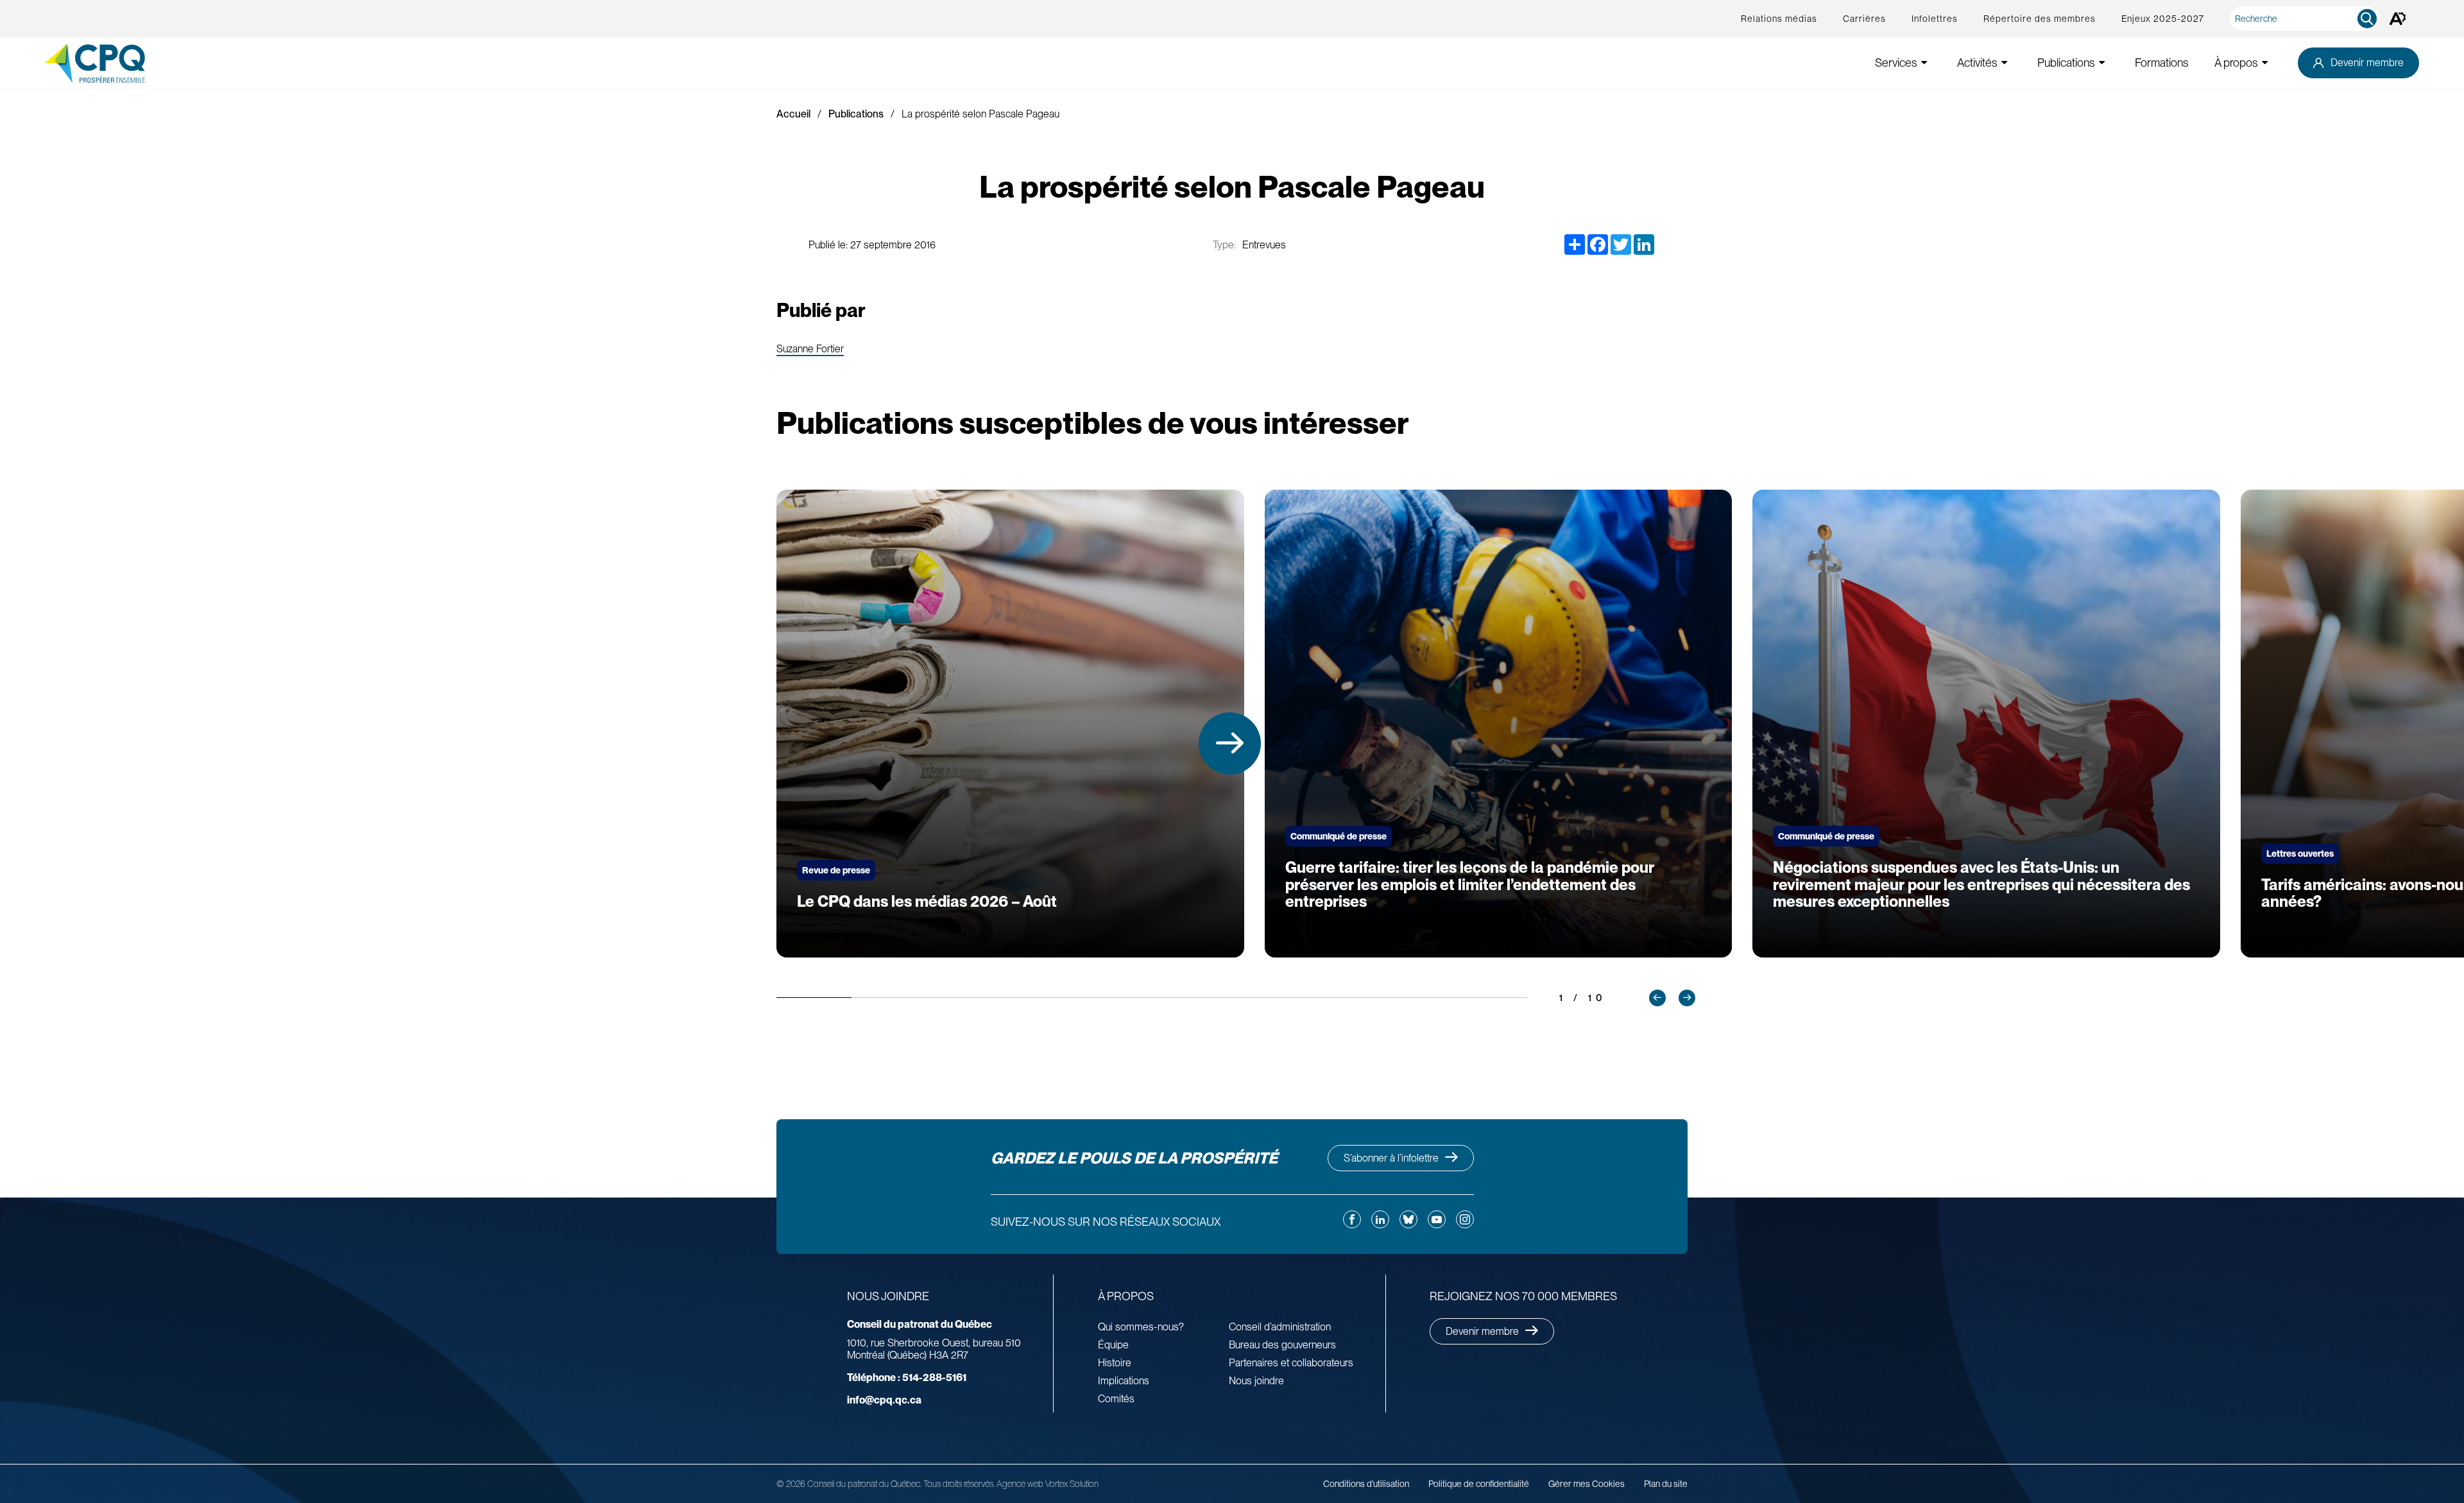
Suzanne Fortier (810, 349)
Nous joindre (1256, 1381)
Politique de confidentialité (1479, 1484)
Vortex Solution (1072, 1484)
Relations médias (1779, 19)
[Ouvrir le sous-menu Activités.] (2005, 63)
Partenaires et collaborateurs (1291, 1363)
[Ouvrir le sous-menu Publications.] (2102, 63)
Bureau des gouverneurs (1282, 1345)
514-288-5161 (907, 1378)
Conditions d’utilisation (1366, 1484)
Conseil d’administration (1280, 1327)
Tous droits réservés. (959, 1484)
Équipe (1113, 1345)
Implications (1124, 1381)
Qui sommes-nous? (1141, 1327)
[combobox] (2307, 19)
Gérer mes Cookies (1587, 1484)
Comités (1116, 1399)
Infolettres (1935, 19)
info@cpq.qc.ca (884, 1400)
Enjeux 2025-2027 (2163, 19)
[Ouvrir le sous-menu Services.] (1924, 63)
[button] (1230, 743)
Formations (2162, 63)
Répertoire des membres (2040, 19)
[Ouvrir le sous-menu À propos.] (2265, 63)
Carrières (1864, 19)
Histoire (1115, 1363)
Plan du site (1666, 1484)
